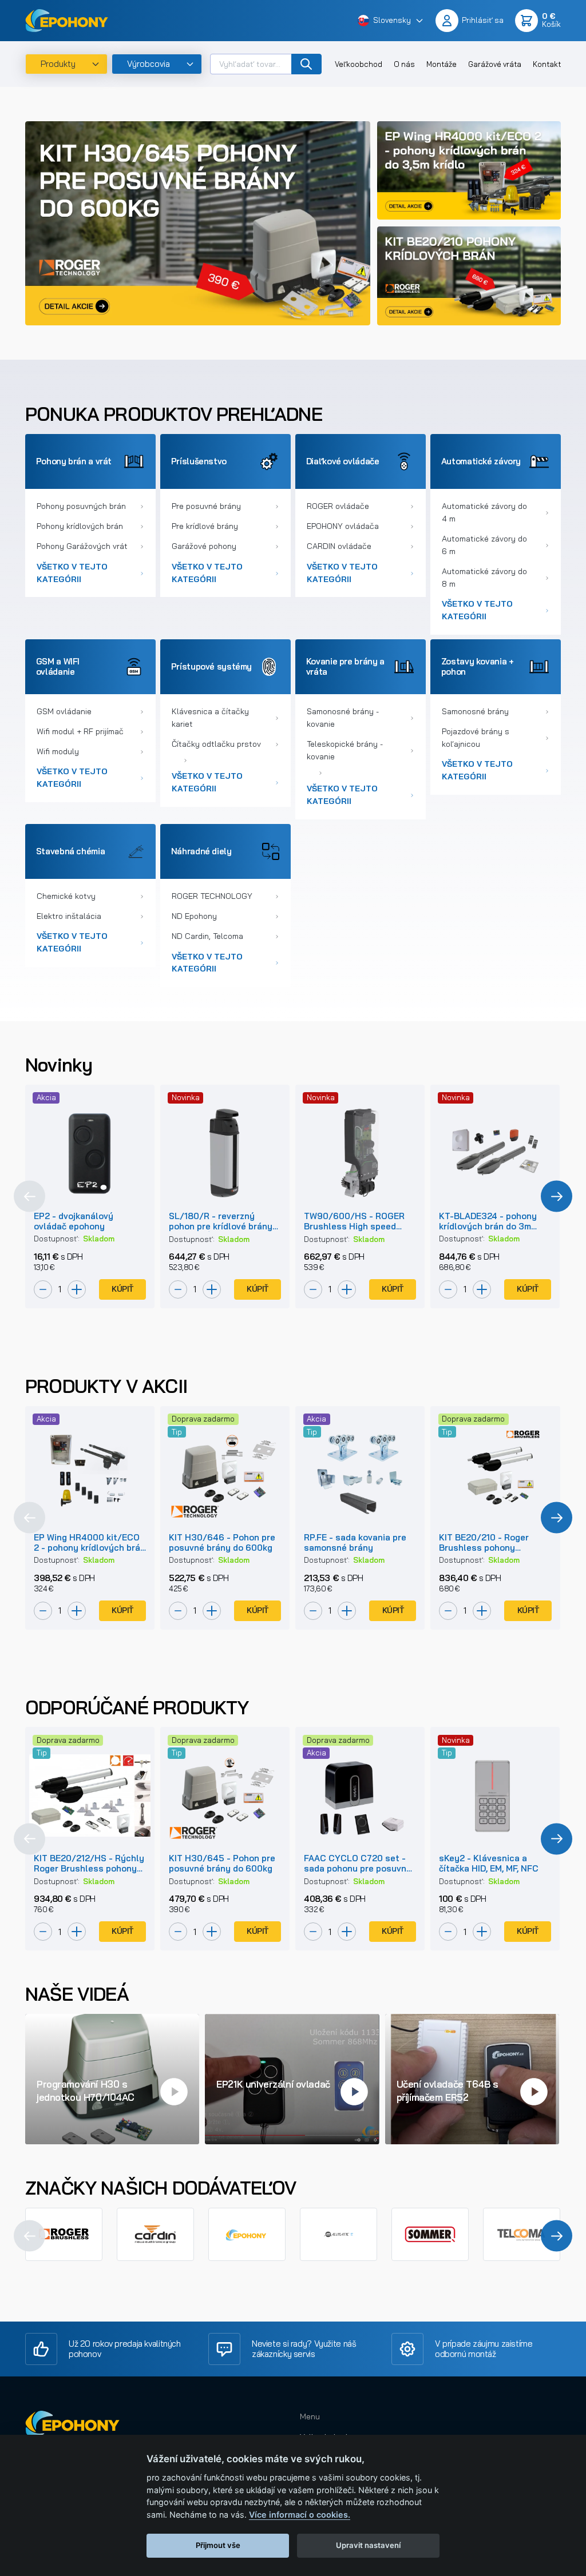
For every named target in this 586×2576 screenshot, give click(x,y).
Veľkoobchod (359, 64)
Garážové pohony (204, 546)
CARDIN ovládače (339, 546)
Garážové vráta (495, 64)
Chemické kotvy (66, 896)
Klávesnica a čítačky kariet (210, 718)
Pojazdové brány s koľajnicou (476, 738)
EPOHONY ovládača (343, 526)
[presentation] (29, 1197)
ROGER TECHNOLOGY (212, 896)
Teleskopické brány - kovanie (345, 750)
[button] (391, 21)
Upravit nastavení (368, 2545)
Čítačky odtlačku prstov (216, 744)
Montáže (442, 64)
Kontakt (547, 64)
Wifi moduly (58, 751)
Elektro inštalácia (69, 916)
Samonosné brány (475, 711)
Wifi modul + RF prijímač (80, 731)
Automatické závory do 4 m (484, 512)
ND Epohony (194, 916)
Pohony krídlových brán (80, 526)
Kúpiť (122, 1289)
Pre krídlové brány (205, 526)
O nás (404, 64)
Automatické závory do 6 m (484, 545)
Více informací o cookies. (300, 2515)
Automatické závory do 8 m (484, 578)
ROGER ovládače (338, 506)
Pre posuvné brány (206, 506)
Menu (310, 2416)
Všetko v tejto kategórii (72, 573)
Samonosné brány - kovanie (343, 718)
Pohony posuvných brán (81, 506)
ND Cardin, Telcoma (207, 936)
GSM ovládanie (64, 711)
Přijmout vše (218, 2545)
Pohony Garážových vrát (82, 546)
